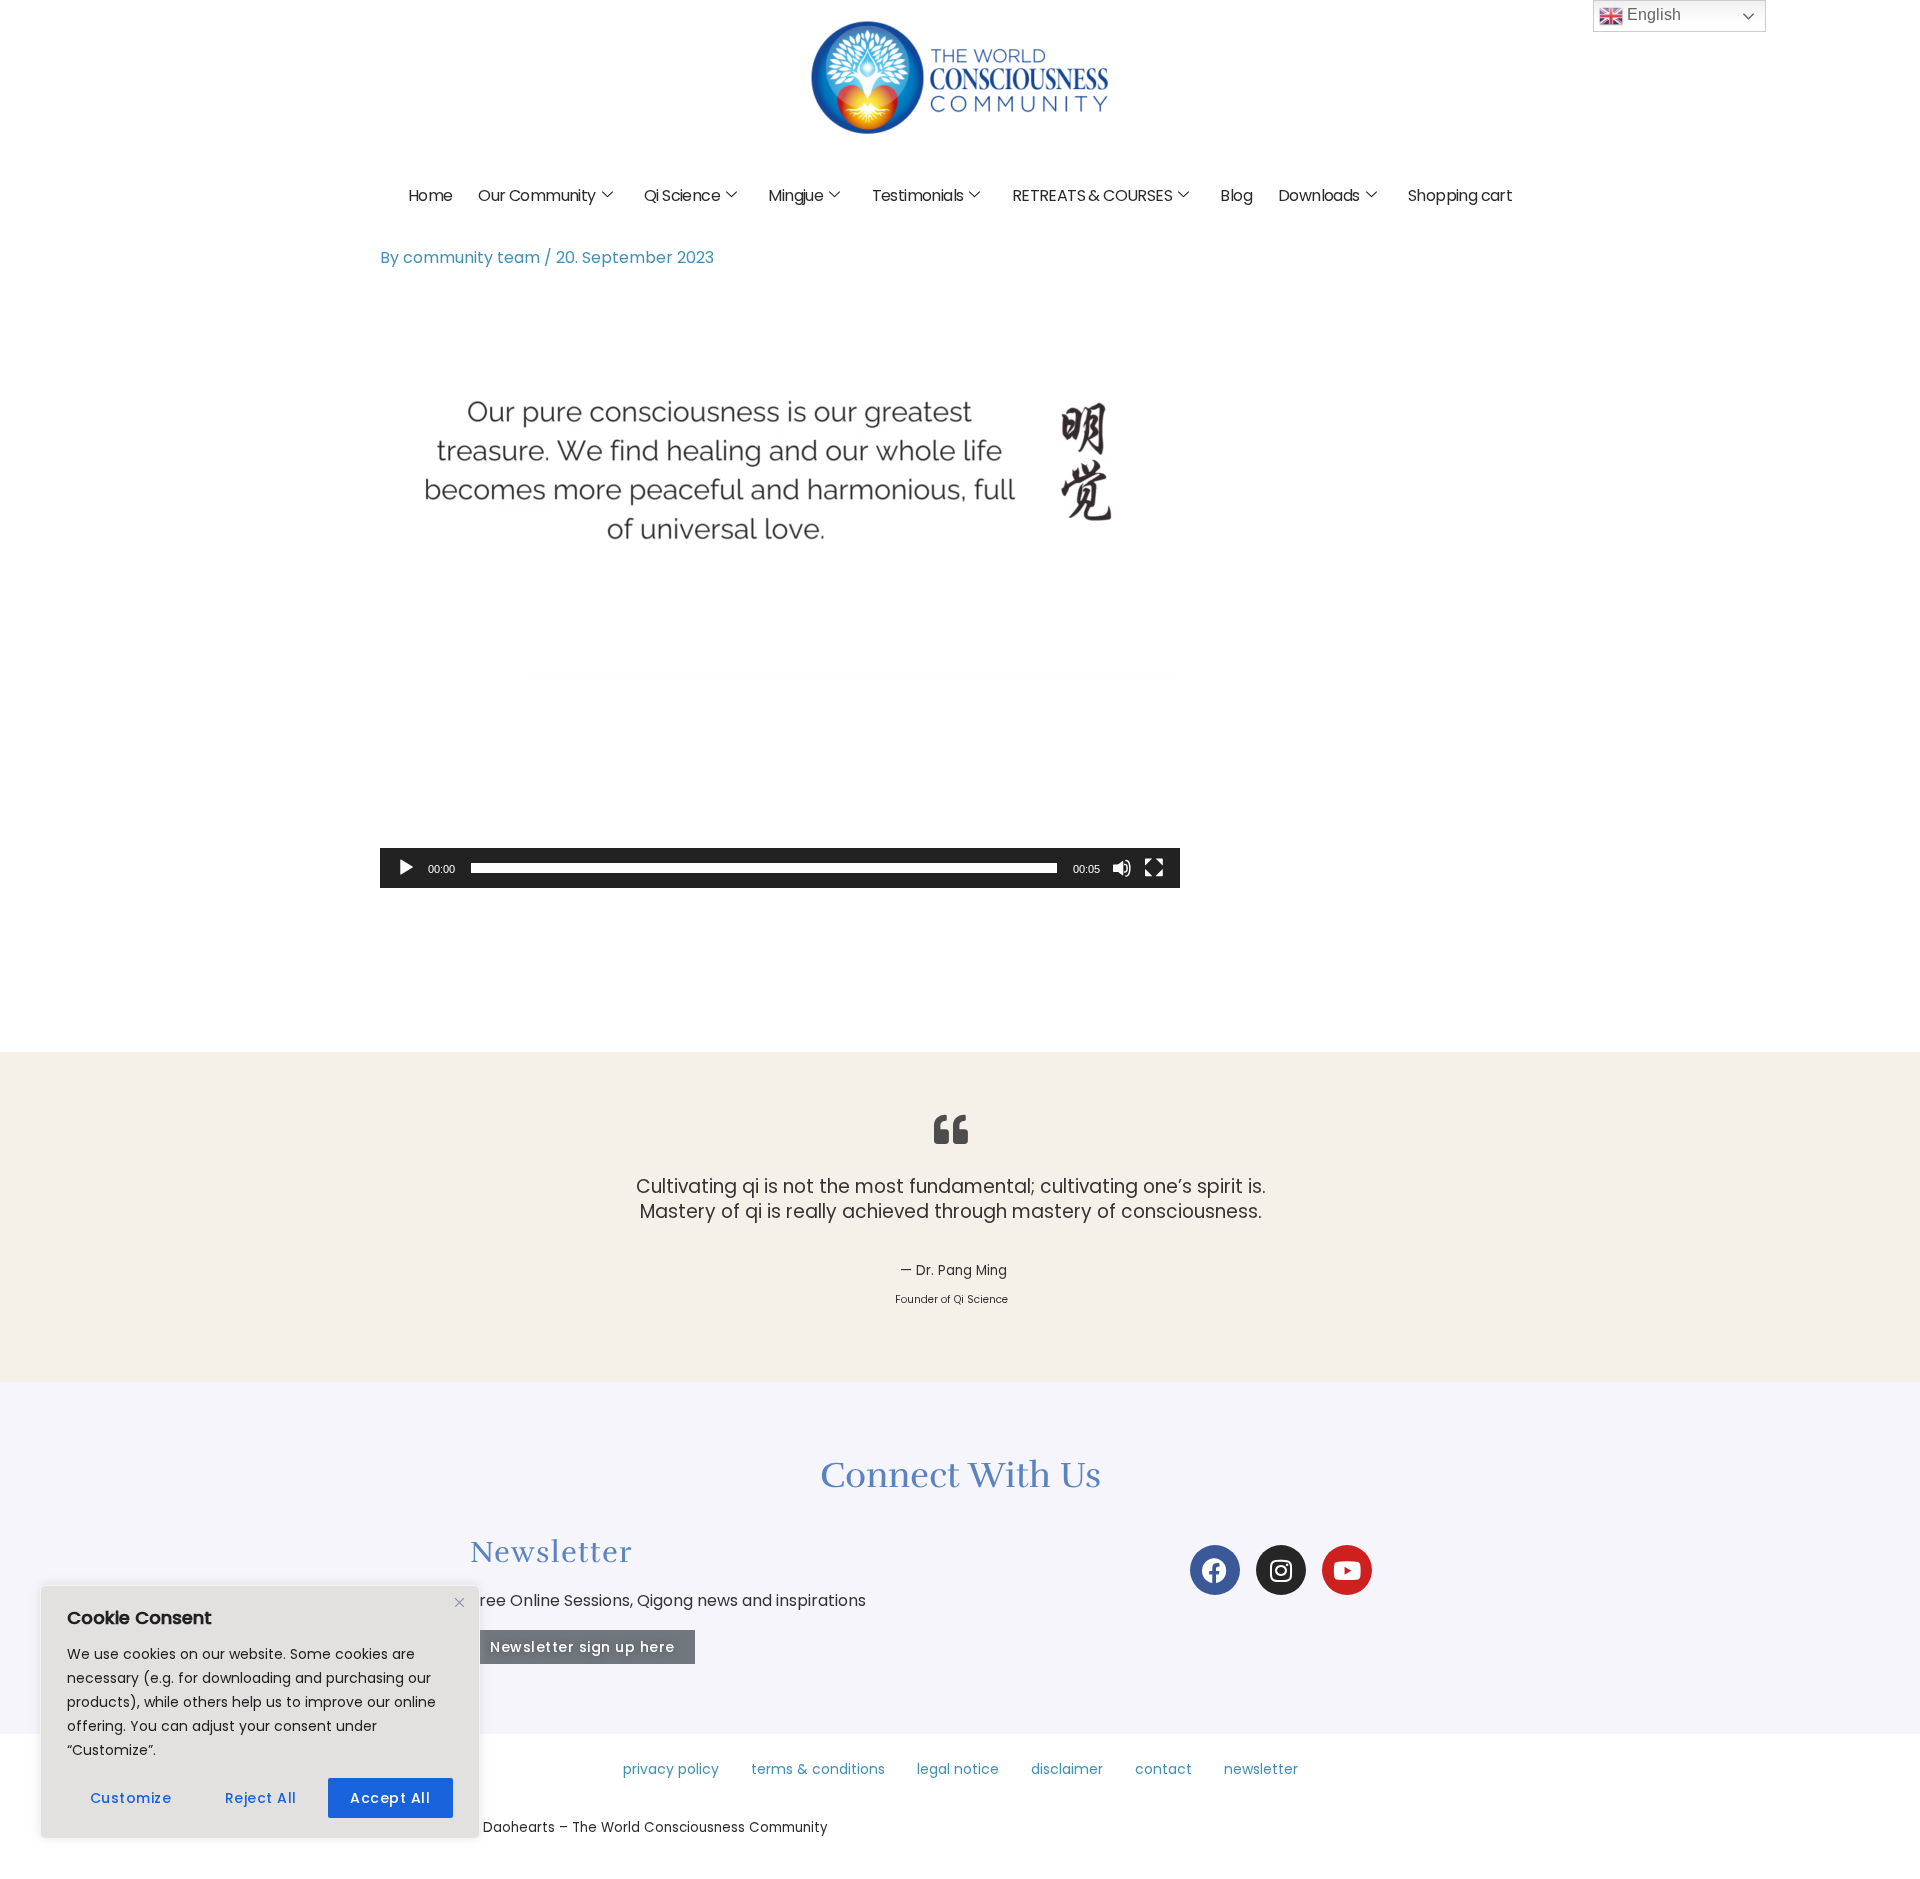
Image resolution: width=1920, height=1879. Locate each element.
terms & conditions (818, 1769)
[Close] (459, 1602)
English (1652, 14)
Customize (131, 1798)
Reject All (261, 1798)
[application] (780, 588)
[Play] (406, 868)
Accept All (390, 1798)
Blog (1236, 195)
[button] (780, 588)
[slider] (764, 868)
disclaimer (1067, 1769)
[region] (260, 1712)
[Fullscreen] (1154, 868)
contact (1163, 1769)
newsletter (1261, 1769)
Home (430, 195)
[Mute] (1122, 868)
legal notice (958, 1769)
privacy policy (671, 1769)
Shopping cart (1460, 195)
